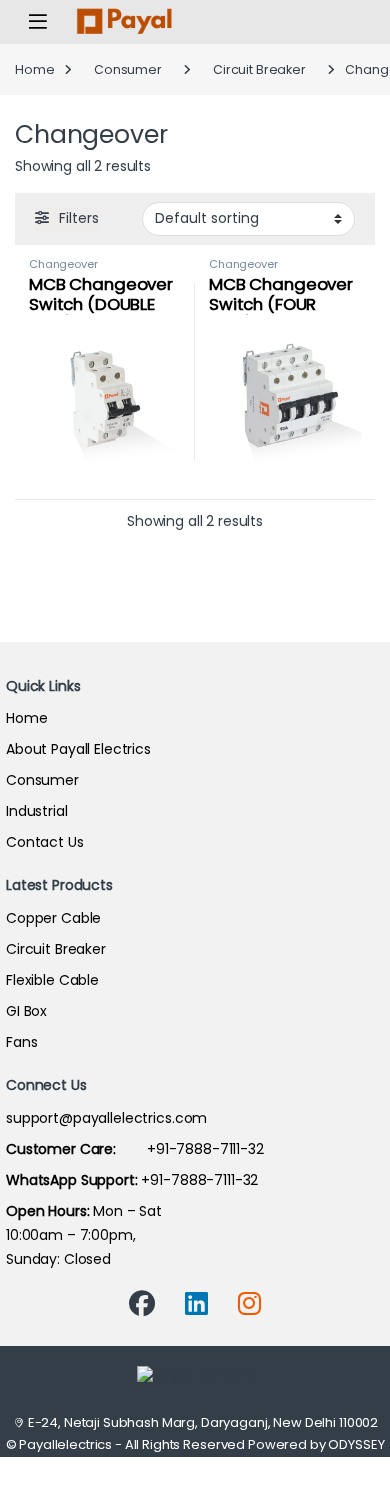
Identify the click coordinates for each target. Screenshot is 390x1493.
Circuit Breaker (259, 69)
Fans (21, 1042)
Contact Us (45, 842)
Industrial (37, 811)
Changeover (63, 264)
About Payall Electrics (78, 749)
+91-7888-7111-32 (135, 1149)
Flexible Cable (52, 980)
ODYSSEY (356, 1444)
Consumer (128, 69)
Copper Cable (53, 918)
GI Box (26, 1011)
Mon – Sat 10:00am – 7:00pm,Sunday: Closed (84, 1235)
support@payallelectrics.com (106, 1118)
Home (34, 69)
